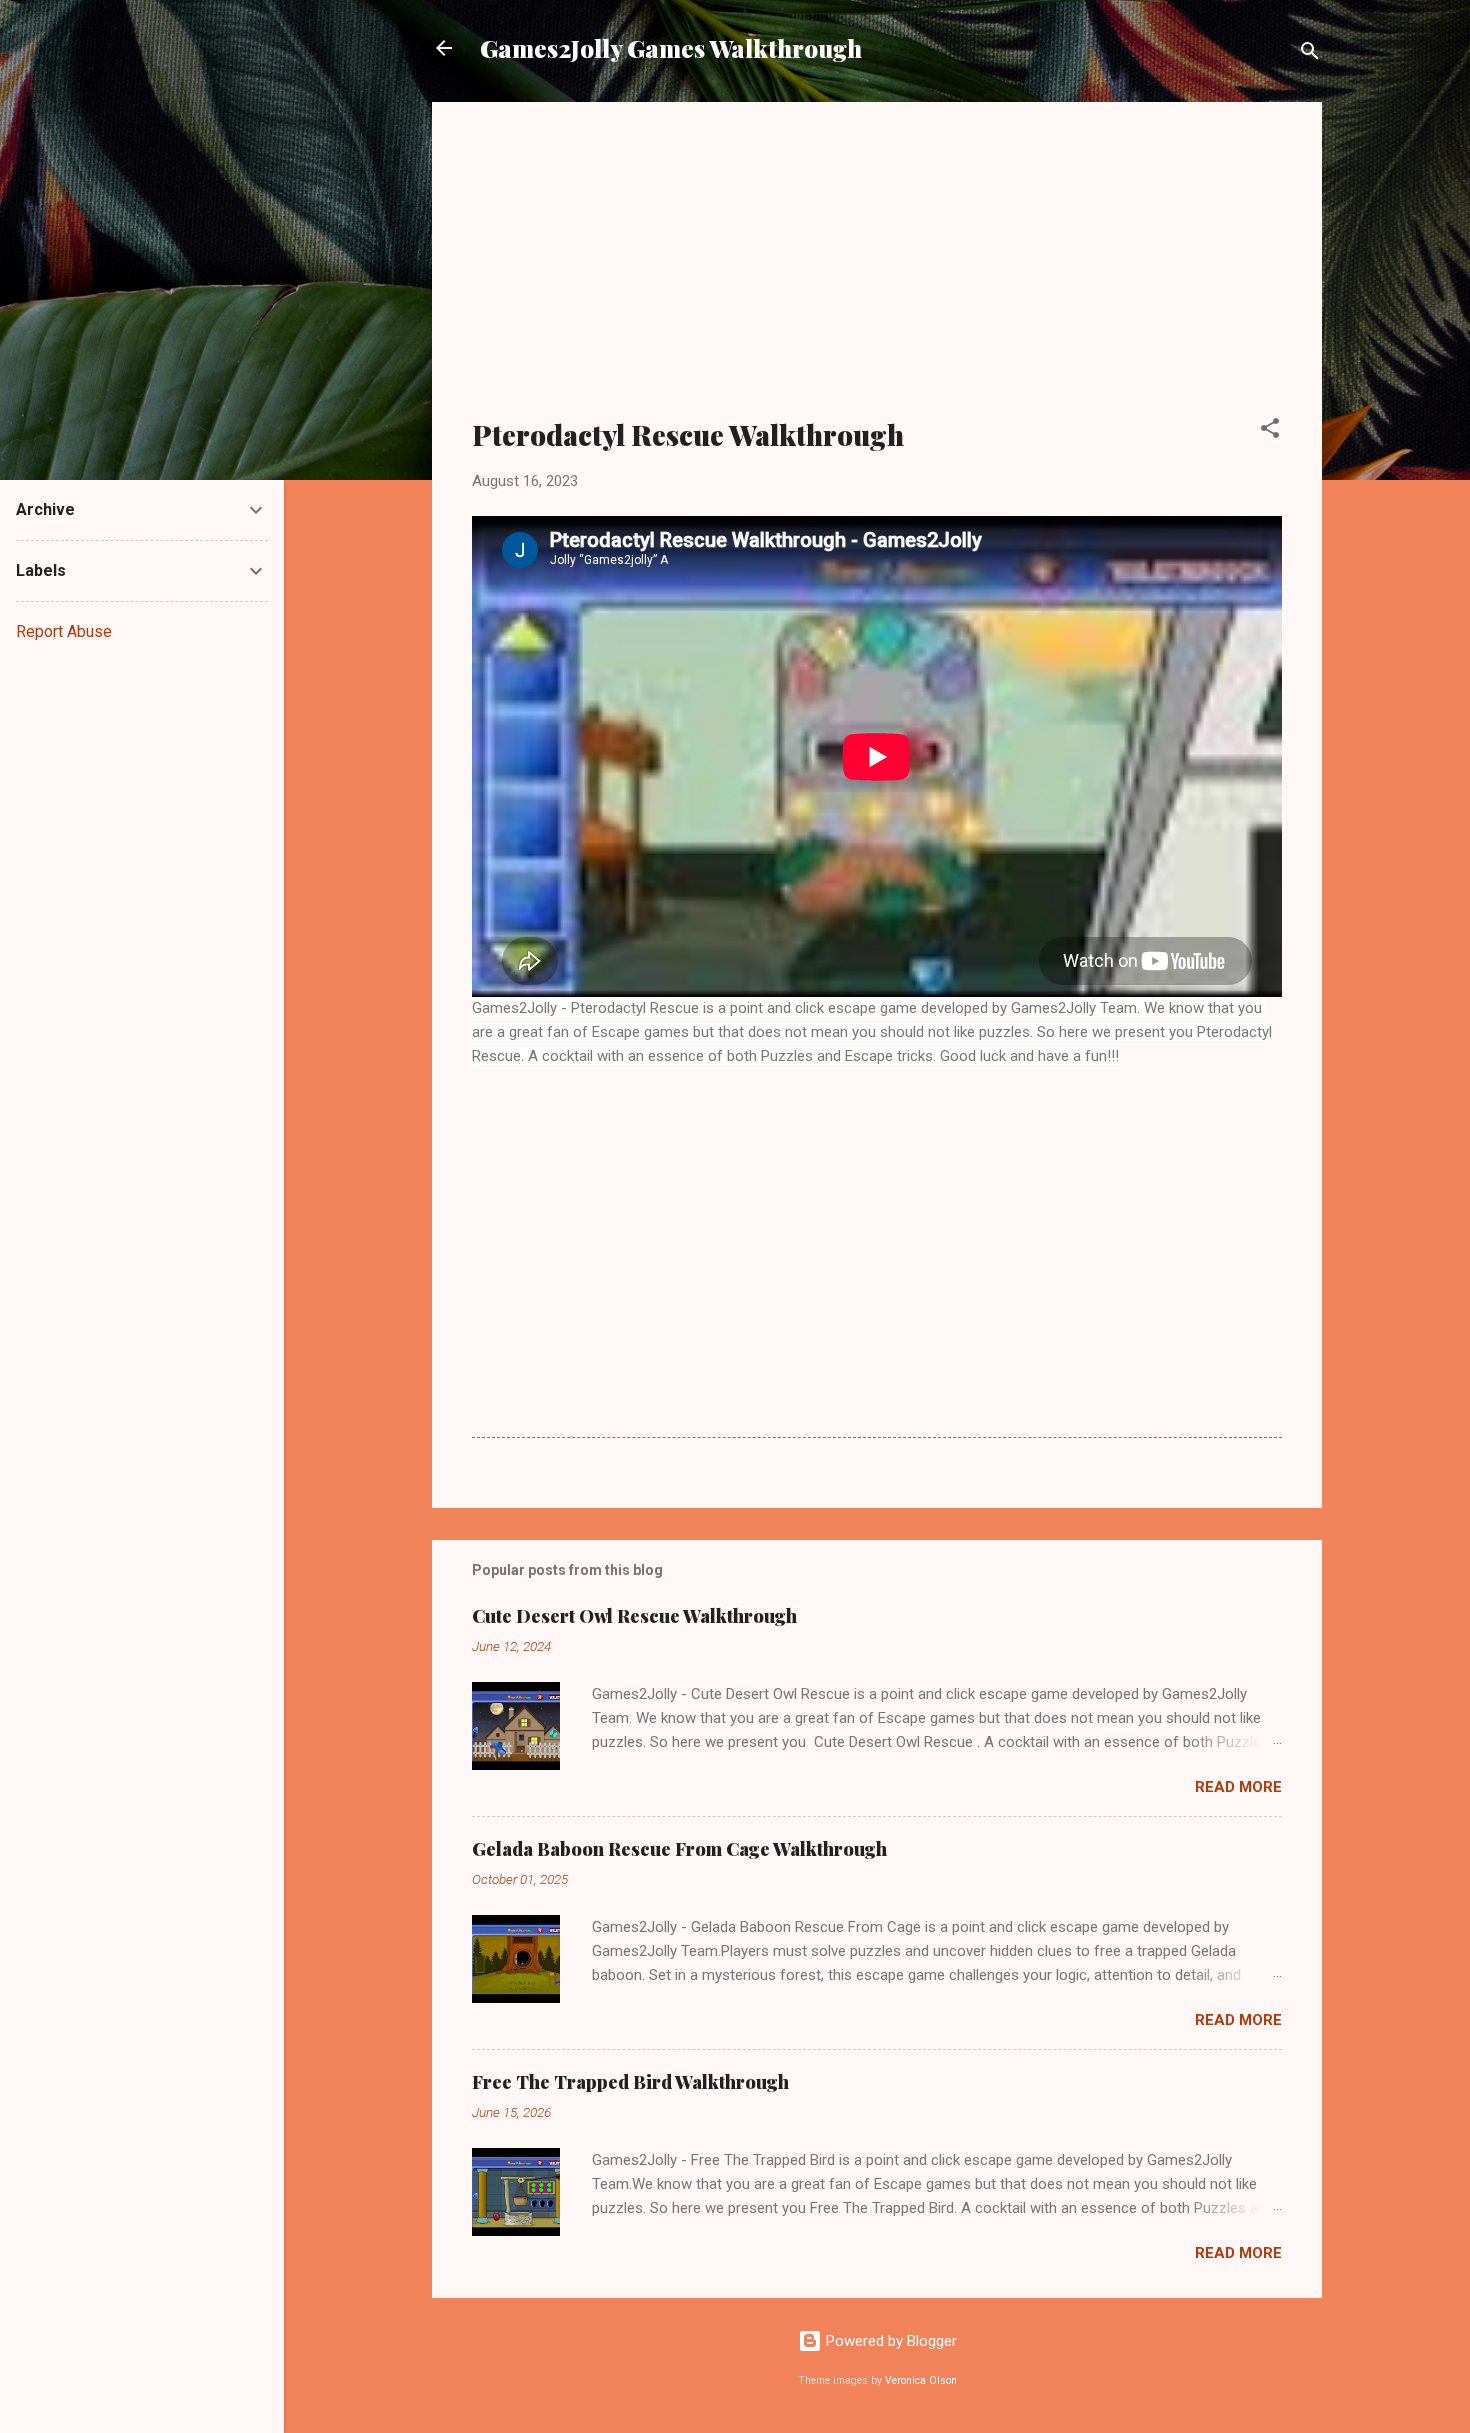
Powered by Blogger (889, 2341)
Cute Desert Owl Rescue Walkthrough (634, 1616)
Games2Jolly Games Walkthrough (671, 48)
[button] (1270, 431)
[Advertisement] (877, 272)
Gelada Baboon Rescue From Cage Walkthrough (679, 1849)
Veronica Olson (921, 2380)
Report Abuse (64, 631)
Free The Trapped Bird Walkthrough (630, 2082)
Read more (1238, 1787)
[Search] (1310, 54)
